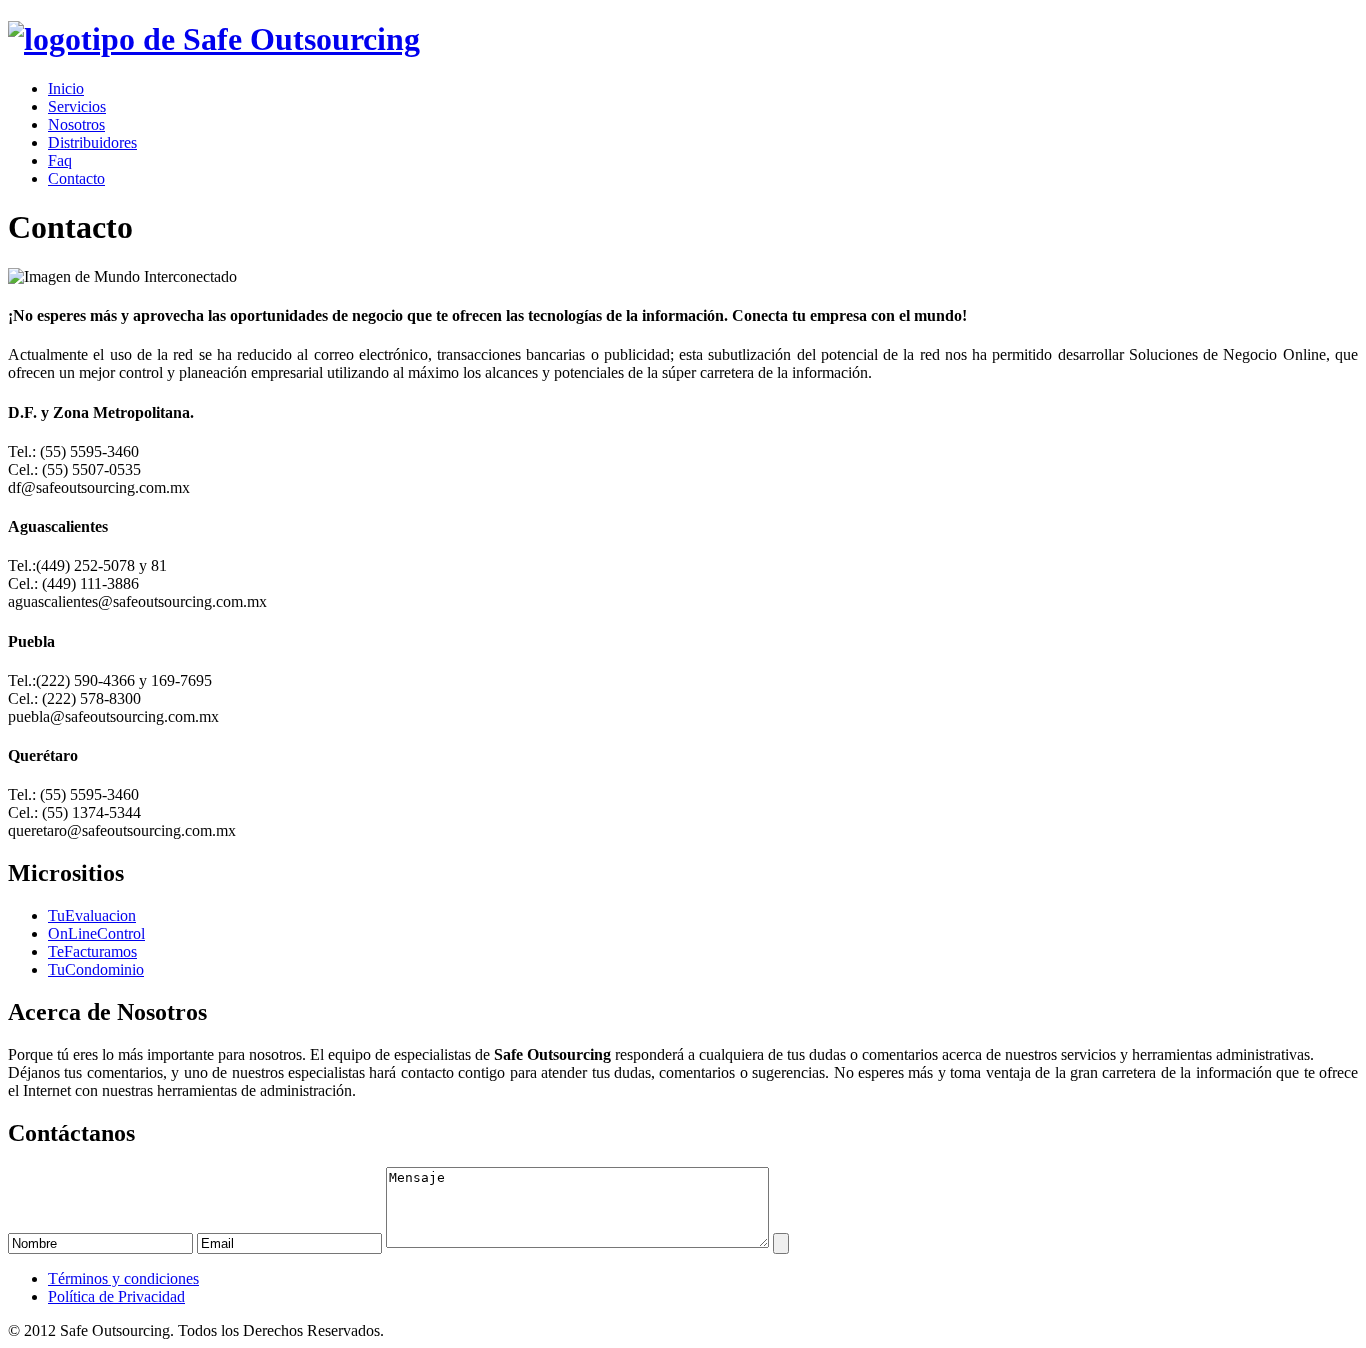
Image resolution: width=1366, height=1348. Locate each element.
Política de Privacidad (116, 1296)
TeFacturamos (92, 951)
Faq (60, 160)
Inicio (66, 88)
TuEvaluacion (92, 915)
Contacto (76, 178)
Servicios (77, 106)
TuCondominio (96, 969)
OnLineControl (96, 933)
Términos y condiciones (123, 1278)
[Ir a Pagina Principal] (214, 39)
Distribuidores (92, 142)
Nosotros (76, 124)
